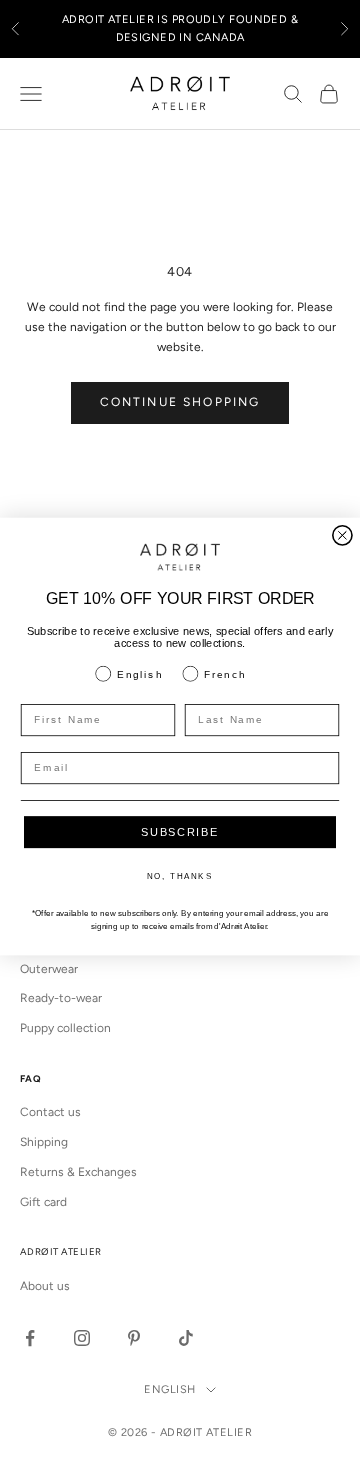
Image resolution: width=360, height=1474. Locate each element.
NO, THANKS (180, 877)
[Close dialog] (342, 535)
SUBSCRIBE (180, 832)
